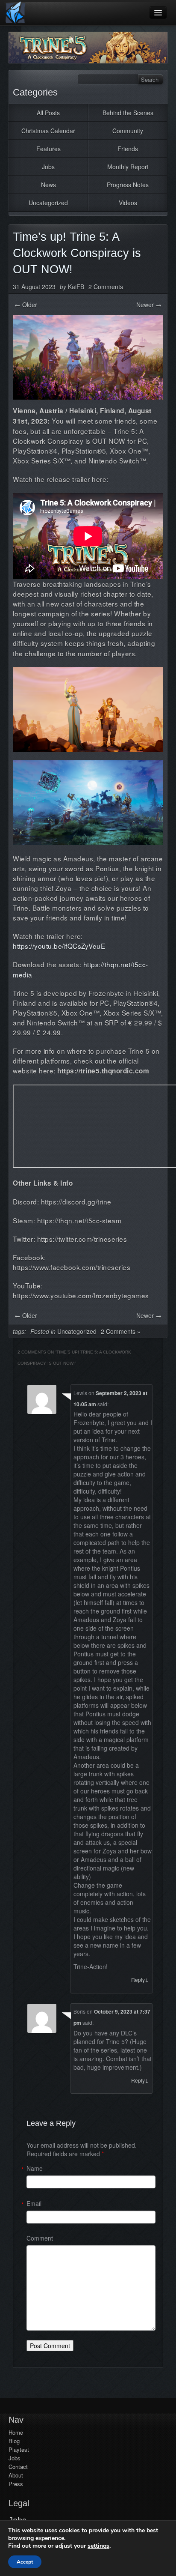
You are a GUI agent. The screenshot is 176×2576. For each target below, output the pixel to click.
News (48, 185)
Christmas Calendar (48, 131)
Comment (40, 2238)
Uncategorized (48, 203)
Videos (128, 203)
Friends (128, 149)
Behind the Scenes (128, 113)
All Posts (48, 113)
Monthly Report (128, 167)
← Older (26, 305)
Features (48, 149)
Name (35, 2168)
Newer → (149, 305)
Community (128, 131)
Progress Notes (128, 185)
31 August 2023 (34, 287)
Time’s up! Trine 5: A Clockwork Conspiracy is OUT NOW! (77, 253)
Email (34, 2203)
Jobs (48, 167)
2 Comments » (121, 1331)
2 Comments (106, 287)
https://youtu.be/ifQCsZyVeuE (59, 946)
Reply (140, 1980)
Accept (25, 2562)
